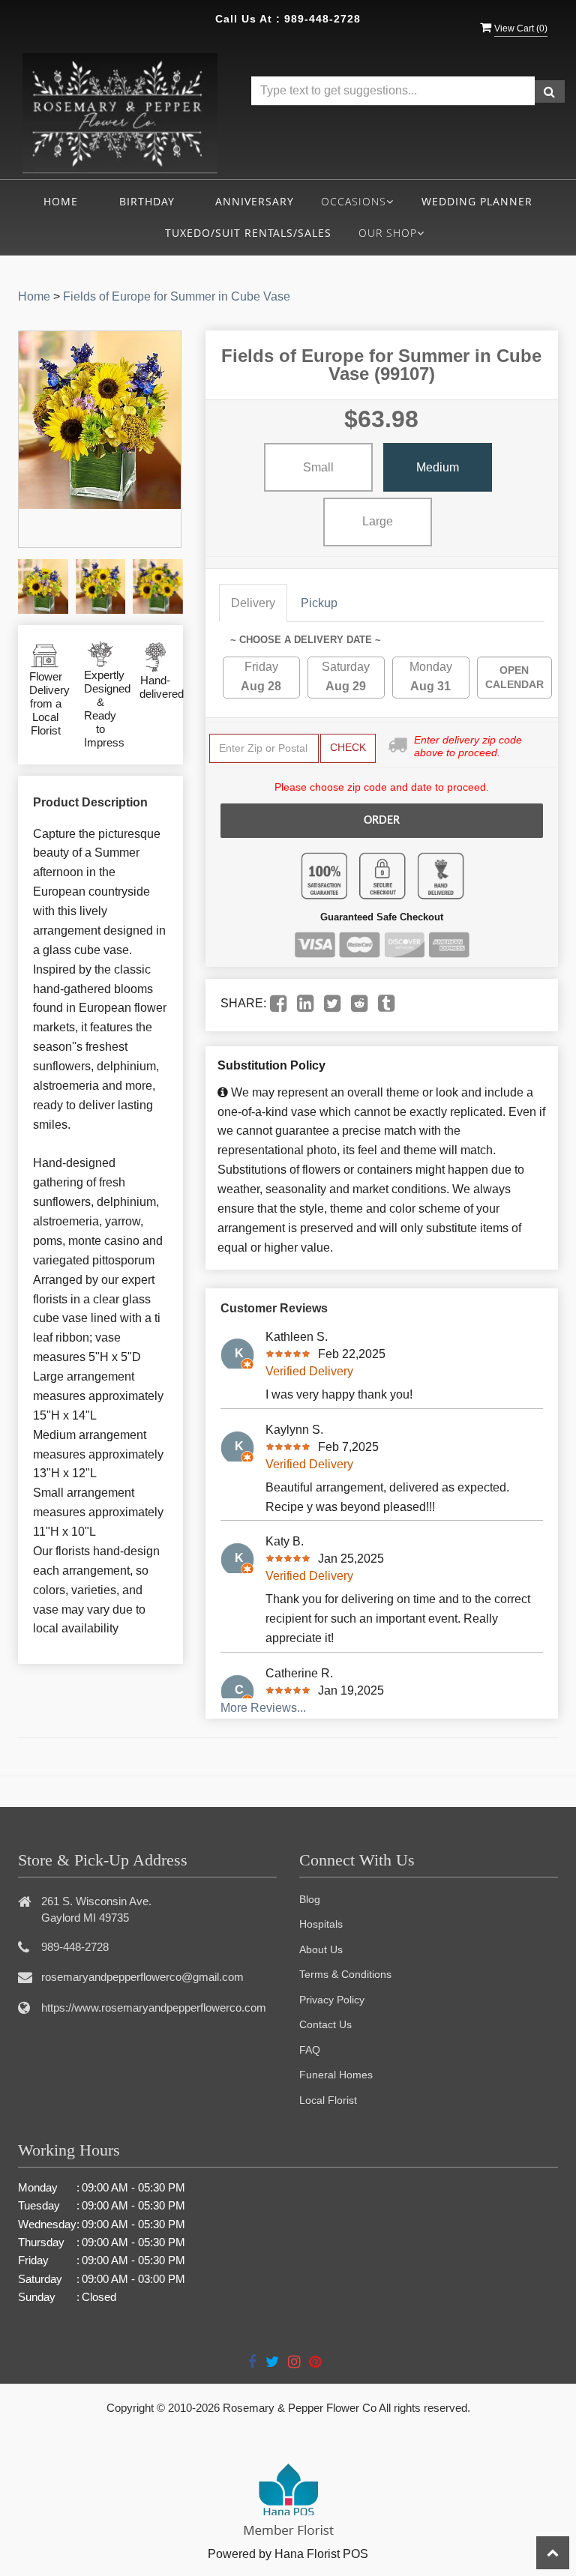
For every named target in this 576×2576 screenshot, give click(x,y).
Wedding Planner (477, 201)
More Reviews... (263, 1708)
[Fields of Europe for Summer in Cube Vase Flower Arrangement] (43, 586)
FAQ (310, 2050)
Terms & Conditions (345, 1974)
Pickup (319, 603)
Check (348, 747)
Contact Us (325, 2024)
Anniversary (255, 201)
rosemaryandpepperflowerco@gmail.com (142, 1977)
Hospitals (321, 1924)
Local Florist (328, 2100)
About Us (321, 1949)
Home (61, 201)
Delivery (253, 603)
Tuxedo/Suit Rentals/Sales (248, 233)
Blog (310, 1899)
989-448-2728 (322, 19)
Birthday (147, 201)
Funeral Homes (336, 2075)
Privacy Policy (332, 2000)
